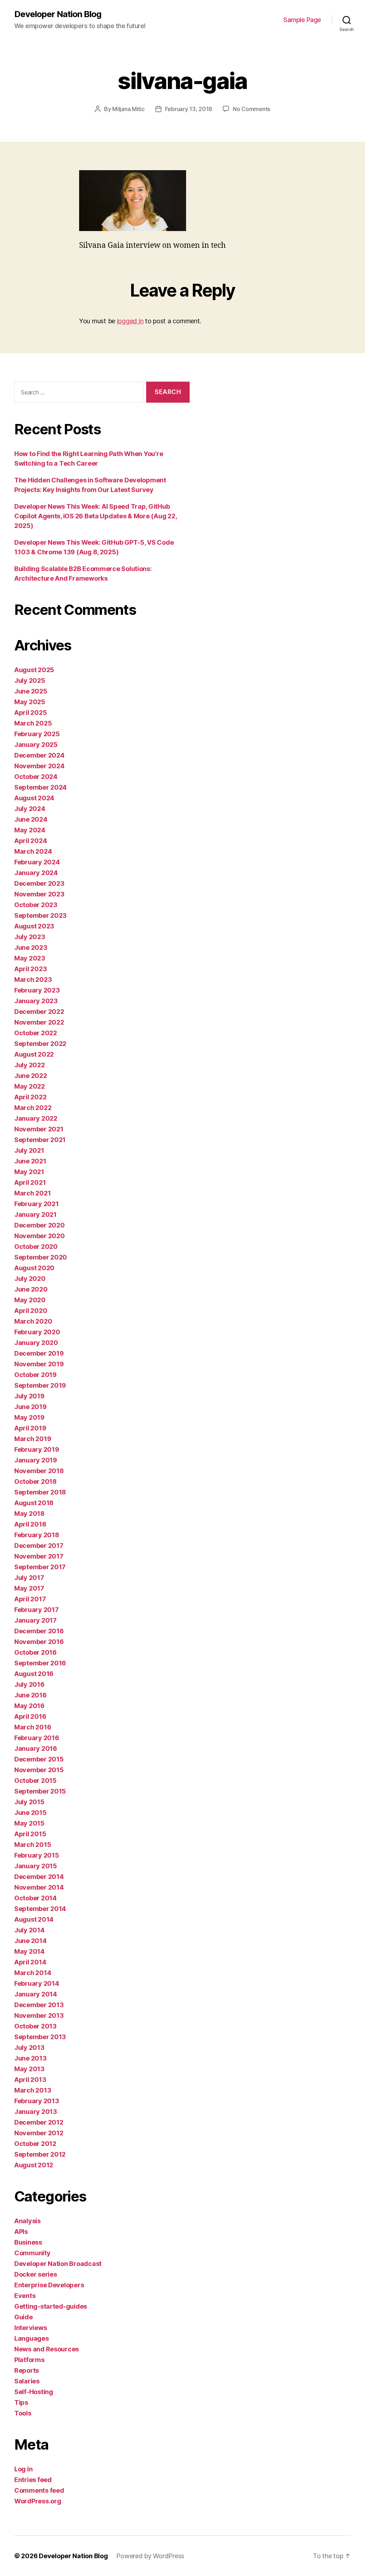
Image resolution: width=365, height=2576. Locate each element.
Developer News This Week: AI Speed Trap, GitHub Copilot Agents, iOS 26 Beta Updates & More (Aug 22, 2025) (95, 516)
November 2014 (39, 1887)
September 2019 (40, 1385)
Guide (24, 2317)
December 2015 (39, 1759)
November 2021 (39, 1129)
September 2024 (40, 787)
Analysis (27, 2221)
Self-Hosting (34, 2392)
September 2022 (40, 1044)
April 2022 (30, 1097)
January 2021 (35, 1214)
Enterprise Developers (49, 2285)
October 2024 (36, 777)
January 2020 (36, 1343)
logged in (130, 321)
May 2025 (30, 702)
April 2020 (31, 1311)
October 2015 (35, 1781)
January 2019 (36, 1460)
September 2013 (40, 2037)
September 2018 (40, 1492)
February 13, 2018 (189, 109)
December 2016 (39, 1631)
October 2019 (35, 1375)
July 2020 (30, 1279)
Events (25, 2296)
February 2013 (37, 2101)
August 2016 (34, 1674)
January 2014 (36, 1994)
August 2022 (34, 1054)
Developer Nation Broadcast (58, 2264)
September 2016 (40, 1663)
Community (32, 2253)
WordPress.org (38, 2501)
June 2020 (31, 1289)
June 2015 (30, 1813)
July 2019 (29, 1396)
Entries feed (33, 2480)
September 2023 (40, 915)
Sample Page (302, 20)
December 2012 (39, 2122)
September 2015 (40, 1791)
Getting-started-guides (51, 2306)
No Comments (251, 109)
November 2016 (39, 1642)
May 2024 (30, 830)
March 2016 (33, 1727)
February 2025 (37, 734)
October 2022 (36, 1033)
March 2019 (33, 1439)
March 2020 (33, 1321)
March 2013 (33, 2090)
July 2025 (30, 680)
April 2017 (30, 1599)
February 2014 (37, 1983)
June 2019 (30, 1407)
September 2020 (41, 1257)
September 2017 (40, 1567)
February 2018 (37, 1535)
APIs (21, 2232)
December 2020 (40, 1225)
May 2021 (29, 1172)
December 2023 (39, 883)
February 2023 (37, 990)
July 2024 (30, 809)
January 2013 (36, 2112)
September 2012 (40, 2154)
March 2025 (33, 723)
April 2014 (30, 1962)
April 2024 (30, 841)
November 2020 (40, 1236)
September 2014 (40, 1909)
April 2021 (30, 1182)
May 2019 (29, 1417)
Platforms (29, 2360)
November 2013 (39, 2015)
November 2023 (39, 894)
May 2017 (29, 1588)
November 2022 (39, 1022)
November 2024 (39, 766)
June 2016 (30, 1695)
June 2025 (31, 691)
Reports (27, 2370)
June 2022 (31, 1076)
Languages (32, 2338)
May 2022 (30, 1086)
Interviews (30, 2328)
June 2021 (30, 1161)
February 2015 (37, 1855)
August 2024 (34, 798)
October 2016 (35, 1652)
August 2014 (34, 1919)
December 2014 (39, 1877)
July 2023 (30, 937)
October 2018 (35, 1481)
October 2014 (35, 1898)
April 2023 (30, 969)
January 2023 (36, 1001)
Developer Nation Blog (58, 14)
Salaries (27, 2381)
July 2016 (29, 1684)
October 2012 (35, 2144)
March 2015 (33, 1845)
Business (28, 2242)
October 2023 (36, 905)
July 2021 (29, 1150)
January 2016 (36, 1748)
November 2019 (39, 1364)
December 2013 (39, 2005)
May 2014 (29, 1951)
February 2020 (37, 1332)
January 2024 (36, 873)
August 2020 (34, 1268)
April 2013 (30, 2080)
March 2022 (33, 1108)
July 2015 (29, 1802)
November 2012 (39, 2133)
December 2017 (39, 1546)
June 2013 (30, 2058)
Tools (23, 2413)
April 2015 (30, 1834)
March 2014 (33, 1973)
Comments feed (39, 2490)
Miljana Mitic (128, 109)
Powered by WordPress (150, 2556)
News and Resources (47, 2349)
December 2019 (39, 1353)
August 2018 (34, 1503)
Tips (21, 2402)
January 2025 (36, 745)
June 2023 (31, 947)
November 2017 (39, 1556)
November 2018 (39, 1471)
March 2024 (33, 851)
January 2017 (35, 1620)
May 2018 (29, 1514)
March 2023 (33, 980)
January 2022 (36, 1118)
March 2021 (32, 1193)
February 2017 (37, 1610)
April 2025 (30, 713)
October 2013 (35, 2026)
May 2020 (30, 1300)
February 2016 (37, 1738)
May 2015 (29, 1823)
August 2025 (34, 670)
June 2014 (30, 1941)
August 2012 (34, 2165)
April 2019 (30, 1428)
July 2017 (29, 1578)
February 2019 (37, 1449)
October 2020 (36, 1247)
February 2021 (37, 1204)
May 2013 (29, 2069)
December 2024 (39, 755)
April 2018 (30, 1524)
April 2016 (30, 1716)
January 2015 (36, 1866)
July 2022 (30, 1065)
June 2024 (31, 819)
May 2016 (29, 1706)
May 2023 (30, 958)
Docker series (36, 2274)
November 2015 (39, 1770)
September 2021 (40, 1140)
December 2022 (39, 1012)
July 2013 (29, 2048)
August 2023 (34, 926)
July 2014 (29, 1930)
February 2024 (37, 862)
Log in (23, 2469)
